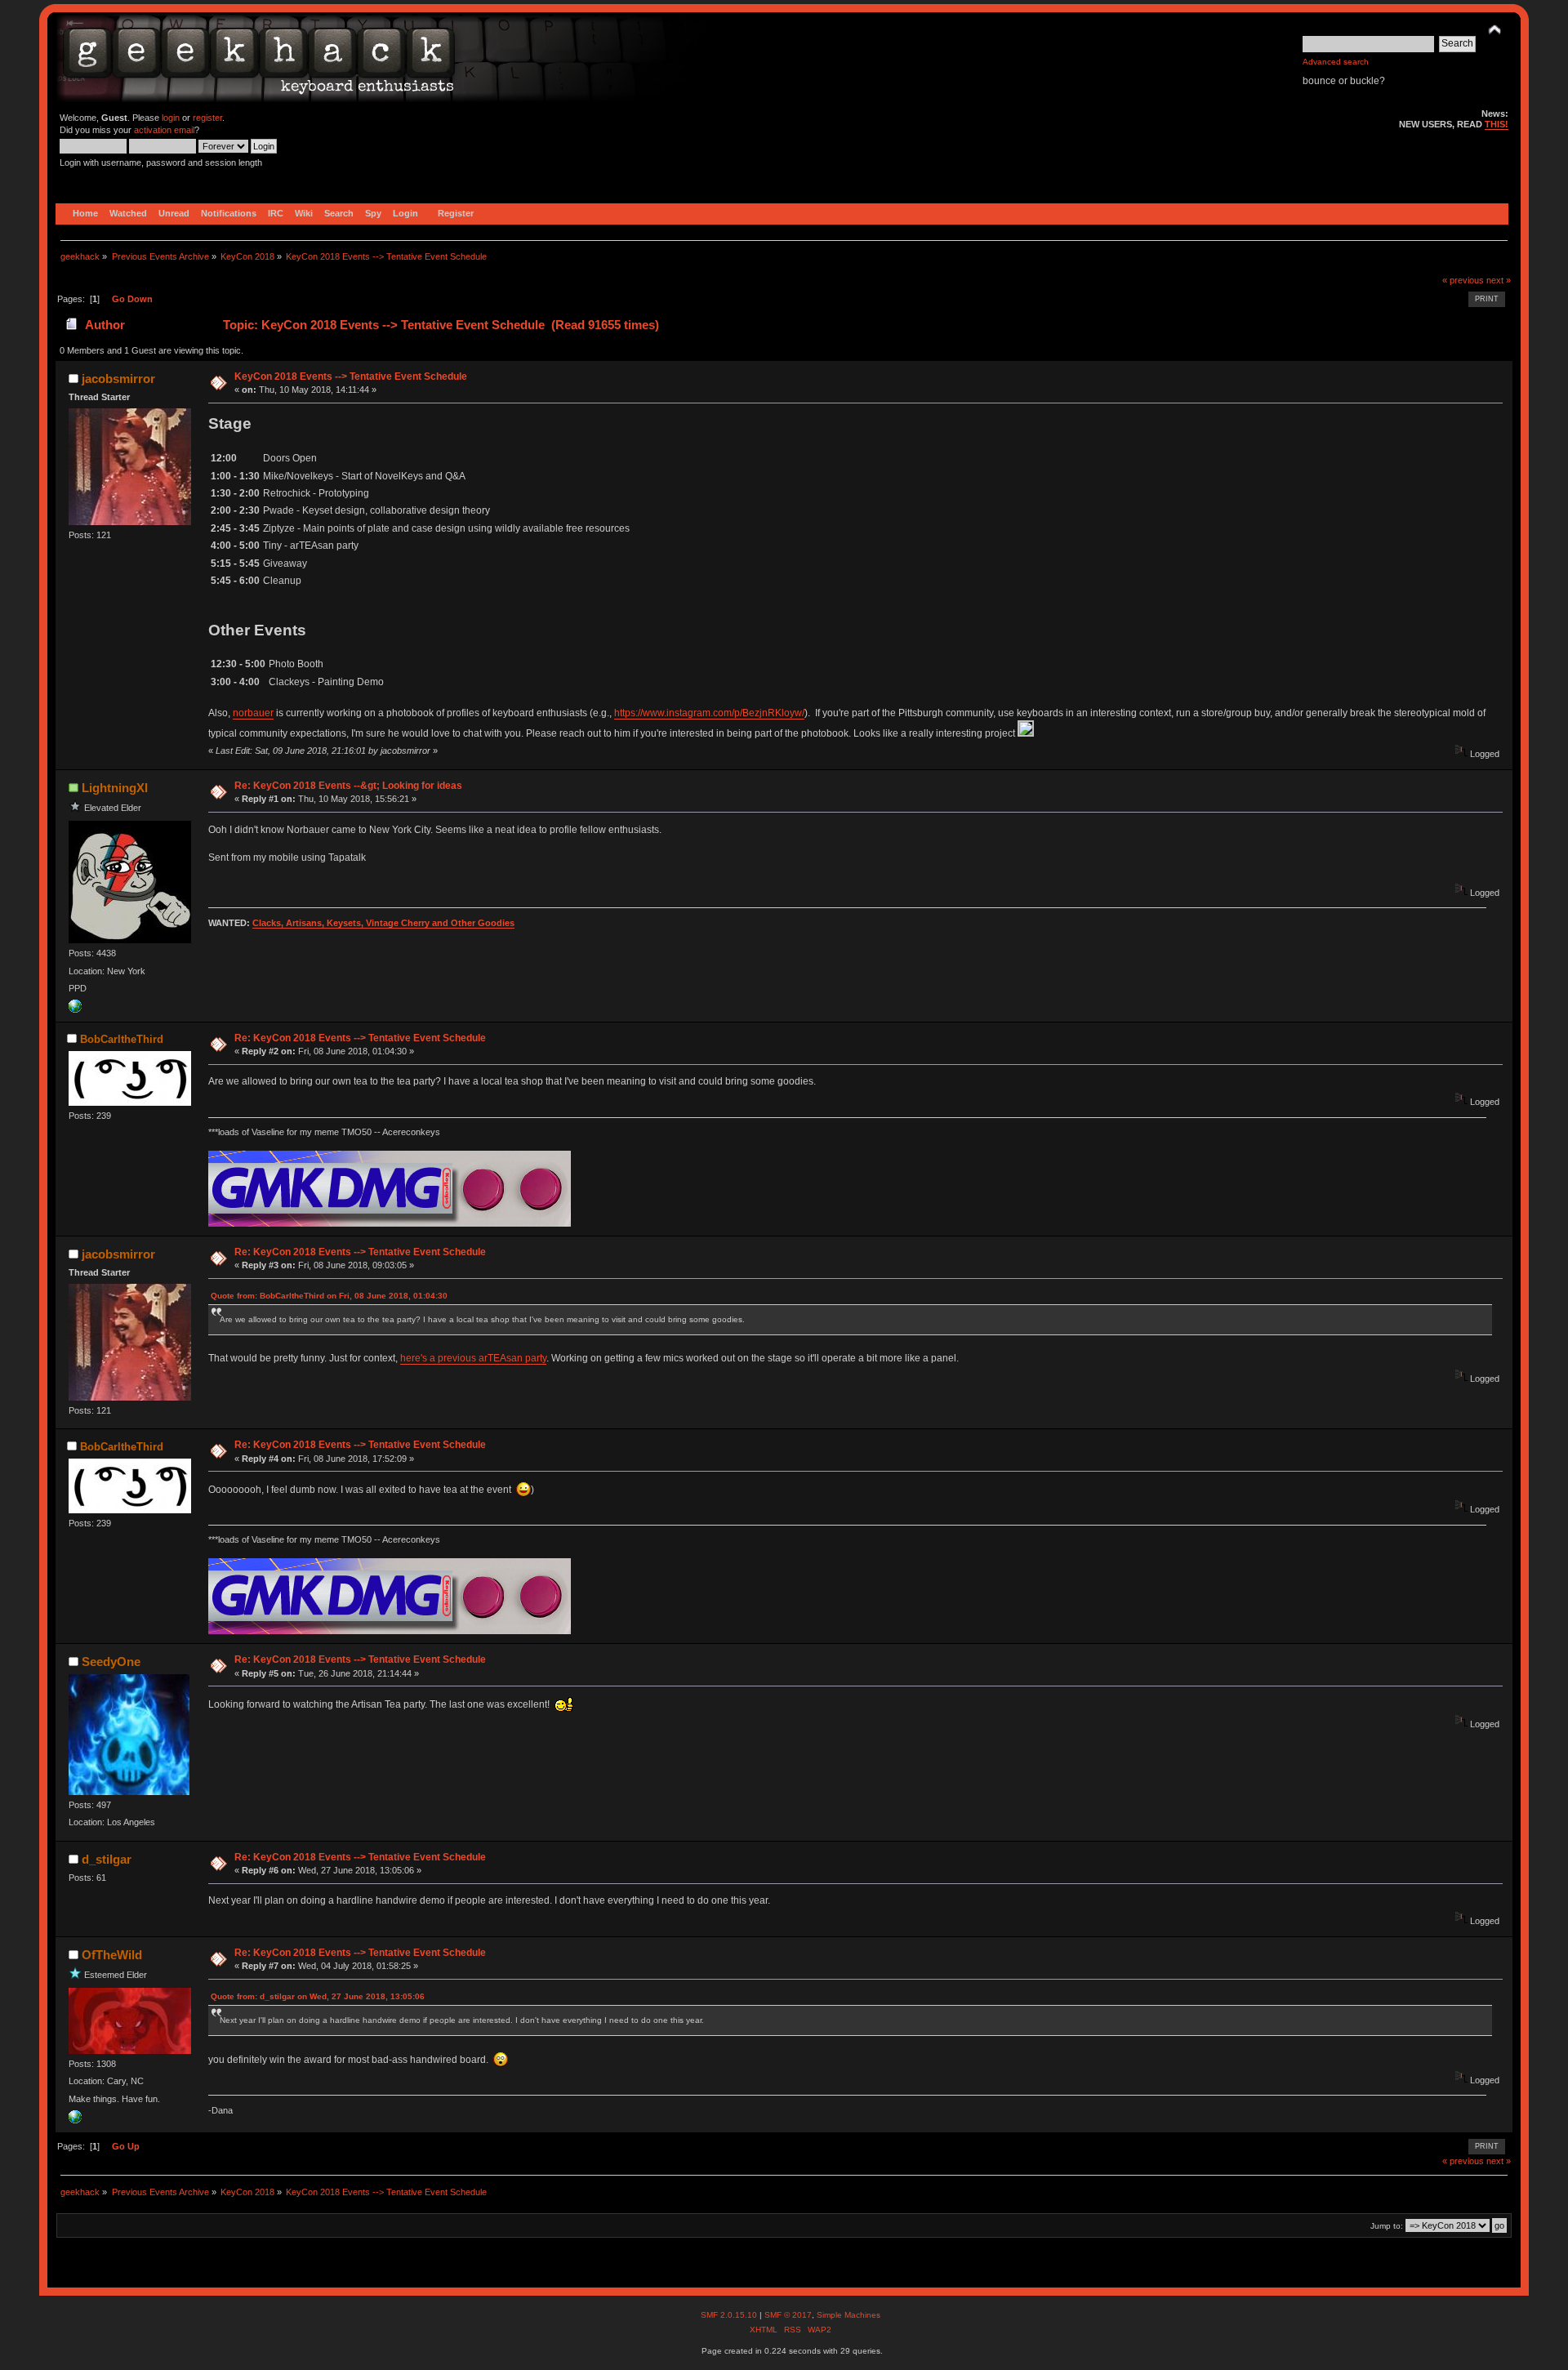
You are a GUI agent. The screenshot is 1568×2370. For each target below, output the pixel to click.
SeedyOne (111, 1662)
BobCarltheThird (122, 1039)
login (171, 118)
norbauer (253, 713)
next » (1499, 280)
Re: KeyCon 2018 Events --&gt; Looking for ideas (348, 786)
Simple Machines (849, 2315)
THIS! (1497, 124)
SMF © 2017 (788, 2315)
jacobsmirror (118, 379)
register (207, 118)
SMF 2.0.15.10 (730, 2315)
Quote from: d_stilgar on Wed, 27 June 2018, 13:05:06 (318, 1996)
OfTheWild (112, 1955)
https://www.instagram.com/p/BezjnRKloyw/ (709, 713)
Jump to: (1387, 2226)
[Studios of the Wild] (75, 2120)
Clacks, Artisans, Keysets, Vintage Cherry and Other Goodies (383, 923)
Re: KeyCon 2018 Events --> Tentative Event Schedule (360, 1038)
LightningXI (115, 788)
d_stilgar (107, 1859)
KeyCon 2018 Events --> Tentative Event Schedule (351, 376)
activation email (164, 130)
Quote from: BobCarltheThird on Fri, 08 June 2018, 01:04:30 (329, 1296)
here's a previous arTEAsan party (473, 1358)
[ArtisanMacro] (75, 1009)
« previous (1463, 280)
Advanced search (1336, 62)
